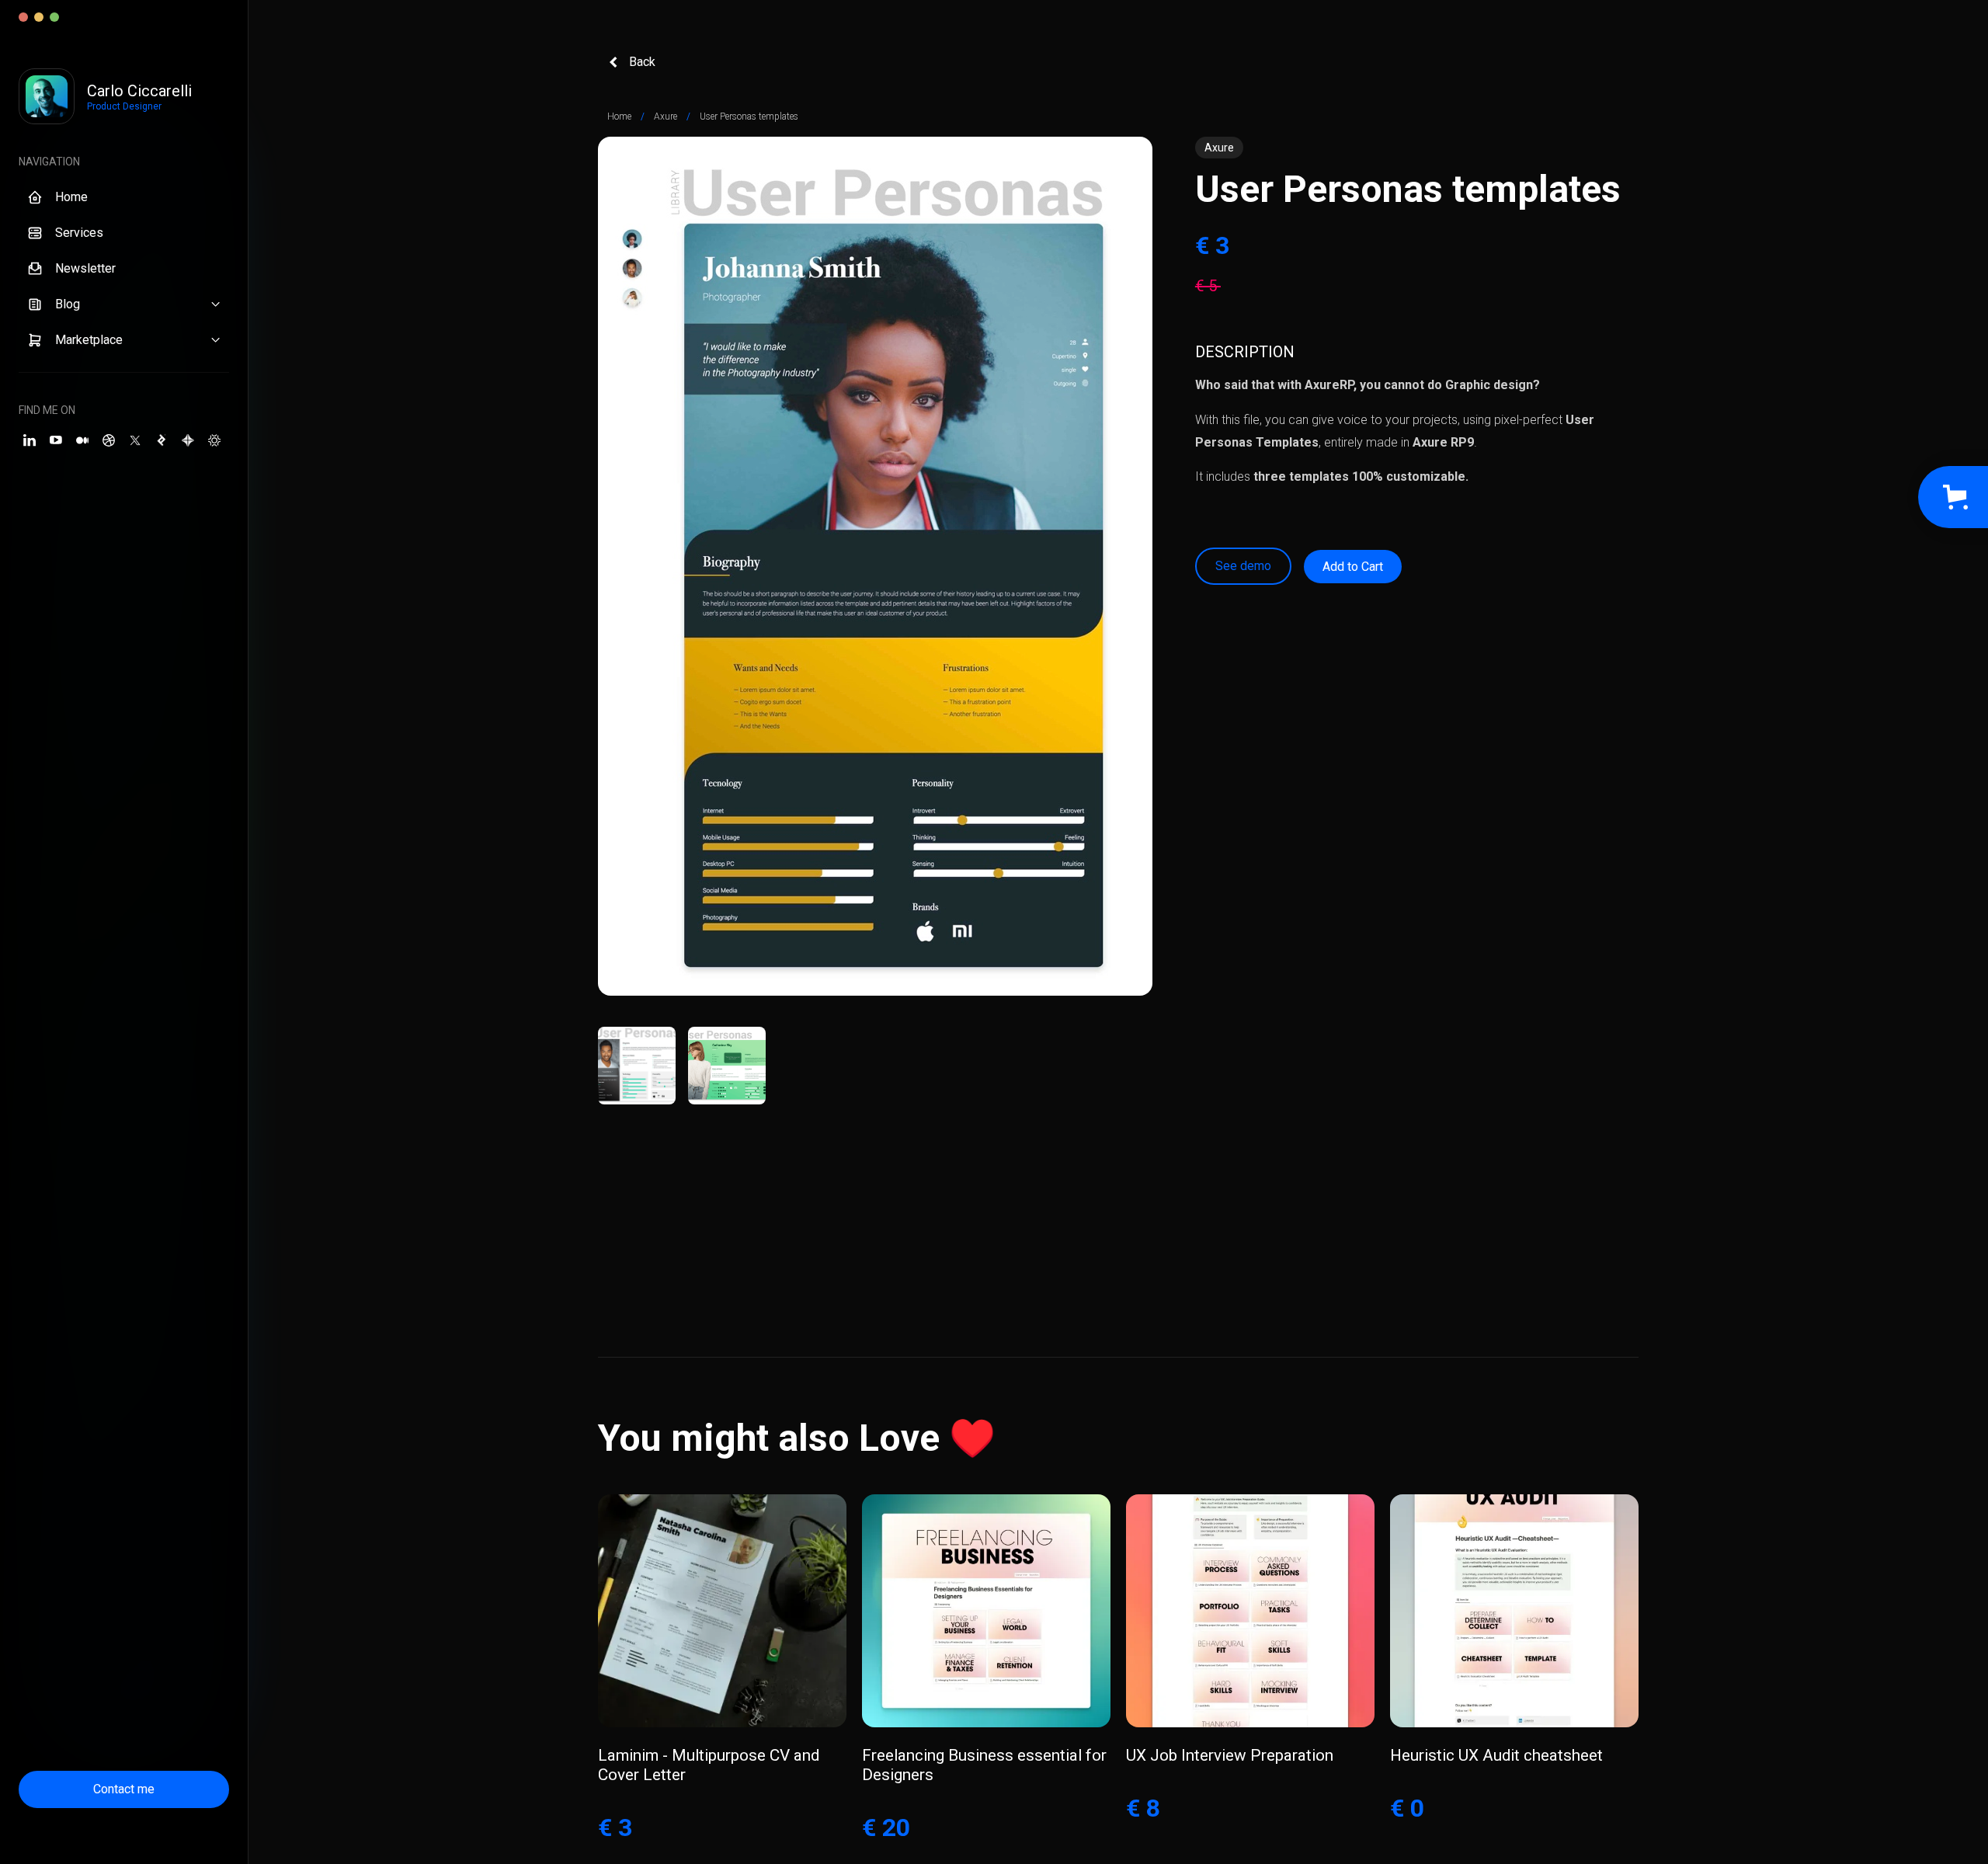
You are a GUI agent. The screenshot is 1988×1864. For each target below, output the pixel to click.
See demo (1243, 566)
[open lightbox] (875, 566)
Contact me (124, 1789)
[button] (124, 304)
